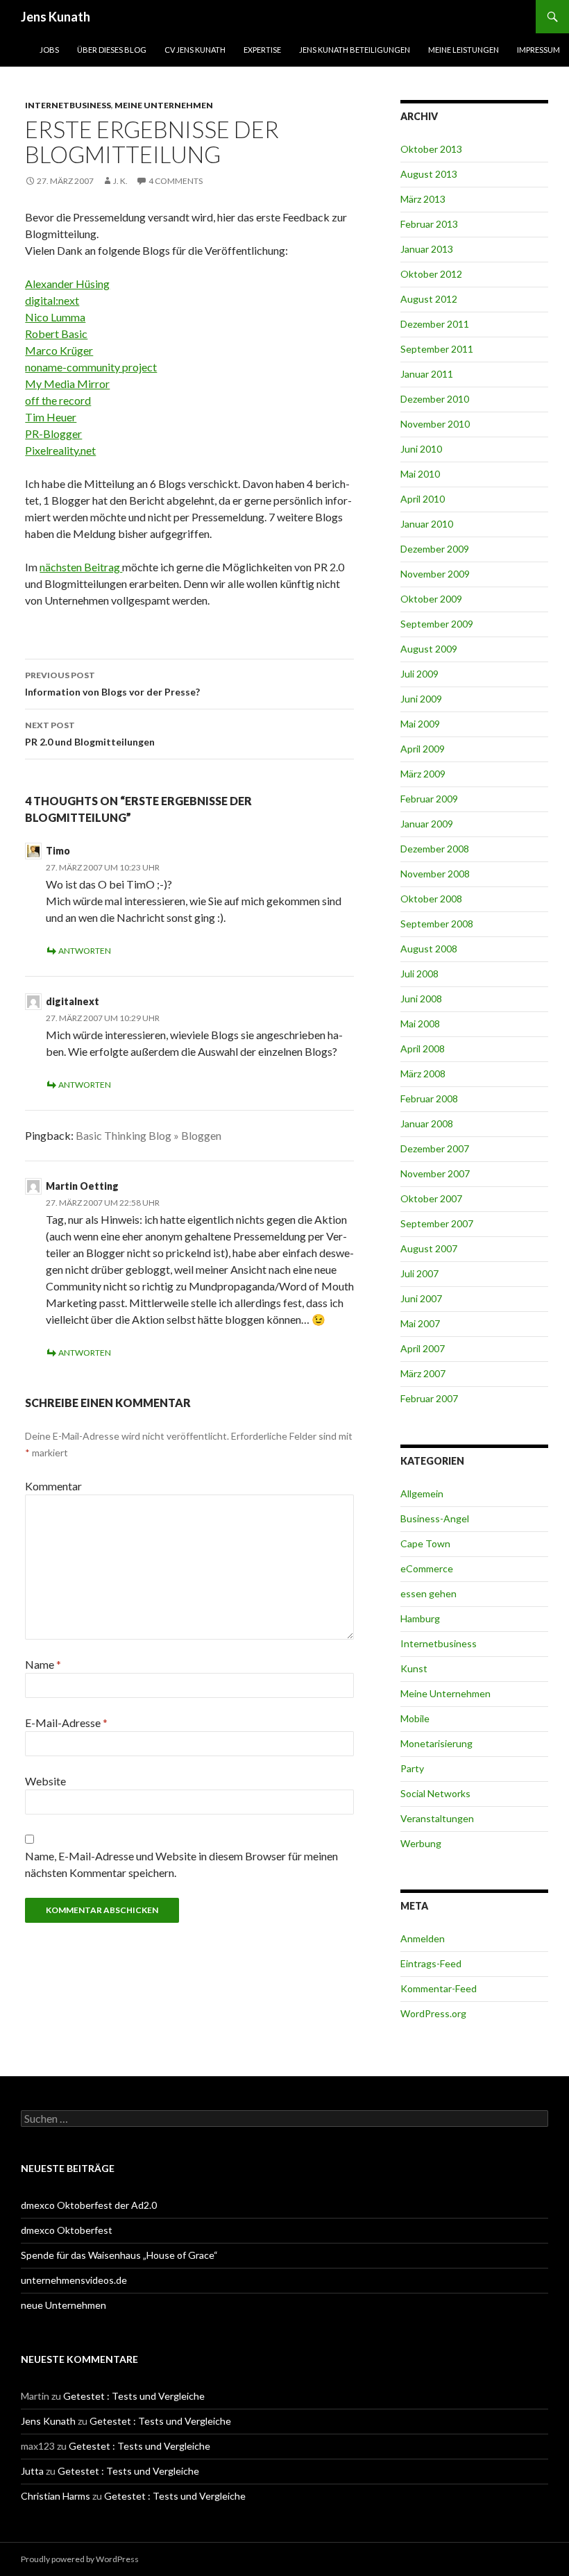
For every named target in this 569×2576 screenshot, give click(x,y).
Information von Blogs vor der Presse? (112, 684)
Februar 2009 (429, 799)
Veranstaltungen (437, 1818)
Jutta (32, 2471)
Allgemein (422, 1493)
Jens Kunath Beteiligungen (355, 50)
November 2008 (435, 874)
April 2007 (423, 1348)
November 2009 (435, 574)
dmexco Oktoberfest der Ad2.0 (89, 2205)
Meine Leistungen (464, 50)
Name (43, 1664)
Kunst (414, 1668)
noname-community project (91, 367)
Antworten (85, 951)
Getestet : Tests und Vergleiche (134, 2396)
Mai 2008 (420, 1024)
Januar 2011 (427, 374)
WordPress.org (433, 2013)
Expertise (262, 50)
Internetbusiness (68, 105)
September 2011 (437, 349)
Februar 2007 (429, 1398)
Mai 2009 (420, 724)
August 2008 (429, 949)
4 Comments (176, 181)
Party (412, 1768)
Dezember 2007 (435, 1148)
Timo (58, 851)
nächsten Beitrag (81, 567)
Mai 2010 (420, 474)
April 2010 (423, 499)
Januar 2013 (427, 249)
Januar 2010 (427, 524)
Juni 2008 (421, 999)
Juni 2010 (421, 449)
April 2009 (423, 749)
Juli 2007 (419, 1273)
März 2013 (423, 199)
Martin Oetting (82, 1186)
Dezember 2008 (435, 849)
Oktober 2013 (431, 149)
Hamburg (420, 1618)
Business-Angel (435, 1518)
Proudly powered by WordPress (80, 2559)
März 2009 (423, 774)
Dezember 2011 (435, 324)
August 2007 (429, 1248)
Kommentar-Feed (439, 1988)
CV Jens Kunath (195, 50)
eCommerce (427, 1568)
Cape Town (425, 1543)
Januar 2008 (427, 1123)
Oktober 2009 (431, 599)
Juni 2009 (421, 699)
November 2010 (435, 424)
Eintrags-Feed (431, 1963)
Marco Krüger (59, 350)
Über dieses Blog (112, 50)
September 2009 (437, 624)
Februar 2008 (429, 1098)
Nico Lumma (55, 317)
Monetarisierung (436, 1743)
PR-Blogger (53, 433)
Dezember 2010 (435, 399)
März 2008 (423, 1074)
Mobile (415, 1718)
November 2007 (435, 1173)
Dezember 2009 (435, 549)
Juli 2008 (419, 974)
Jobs (49, 50)
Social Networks (435, 1793)
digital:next (52, 300)
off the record (58, 400)
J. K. (120, 181)
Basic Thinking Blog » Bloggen (148, 1135)
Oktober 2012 (431, 274)
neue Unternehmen (63, 2305)
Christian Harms (56, 2496)
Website (45, 1781)
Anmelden (423, 1938)
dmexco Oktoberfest (67, 2230)
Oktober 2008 (431, 899)
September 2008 (437, 924)
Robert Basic (56, 334)
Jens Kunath (56, 17)
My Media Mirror (67, 384)
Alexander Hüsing (67, 284)
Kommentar (53, 1486)
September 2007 (437, 1223)
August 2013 (429, 174)
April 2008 (423, 1049)
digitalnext (73, 1001)
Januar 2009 (427, 824)
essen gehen (428, 1593)
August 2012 (429, 299)
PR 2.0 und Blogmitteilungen (90, 734)
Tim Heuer (51, 417)
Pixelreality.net (60, 450)
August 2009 (429, 649)
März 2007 (423, 1373)
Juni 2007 (421, 1298)
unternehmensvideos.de (74, 2280)
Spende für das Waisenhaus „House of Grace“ (119, 2255)
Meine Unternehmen (164, 105)
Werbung (421, 1843)
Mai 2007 (420, 1323)
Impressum (538, 50)
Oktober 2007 (431, 1198)
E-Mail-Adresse (66, 1723)
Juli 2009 (419, 674)
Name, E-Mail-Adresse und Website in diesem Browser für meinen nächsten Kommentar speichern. (181, 1864)
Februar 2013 (429, 224)
